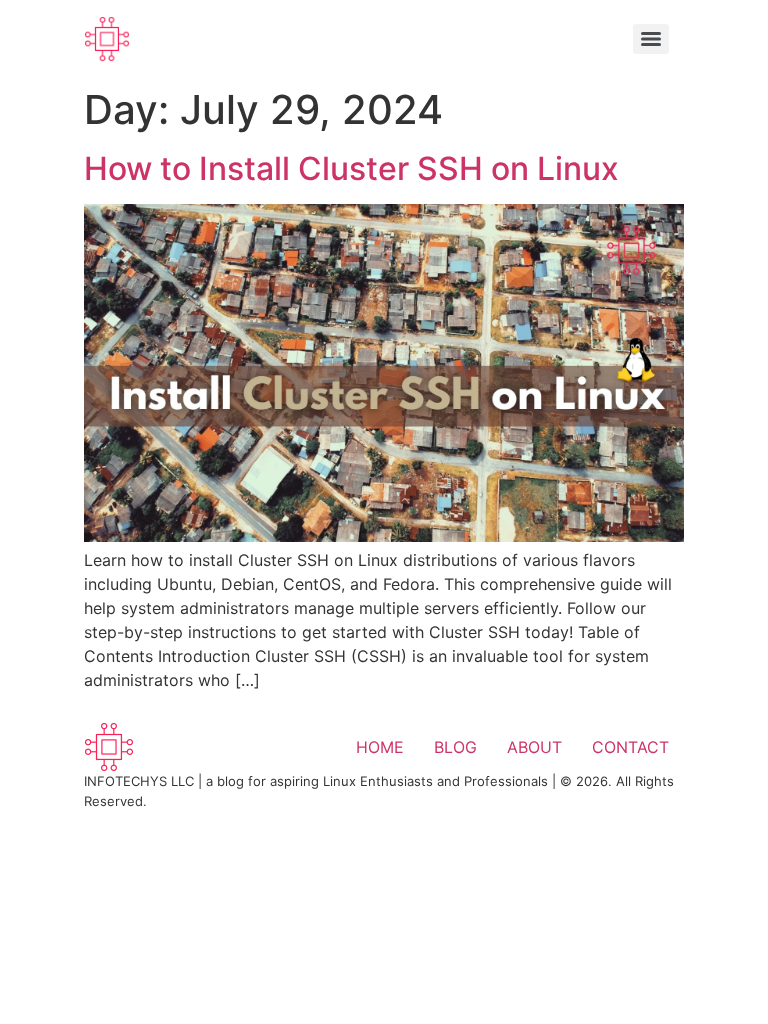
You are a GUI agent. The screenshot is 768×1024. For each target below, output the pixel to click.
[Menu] (651, 39)
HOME (380, 747)
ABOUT (534, 747)
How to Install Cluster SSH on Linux (351, 168)
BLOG (455, 747)
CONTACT (630, 747)
